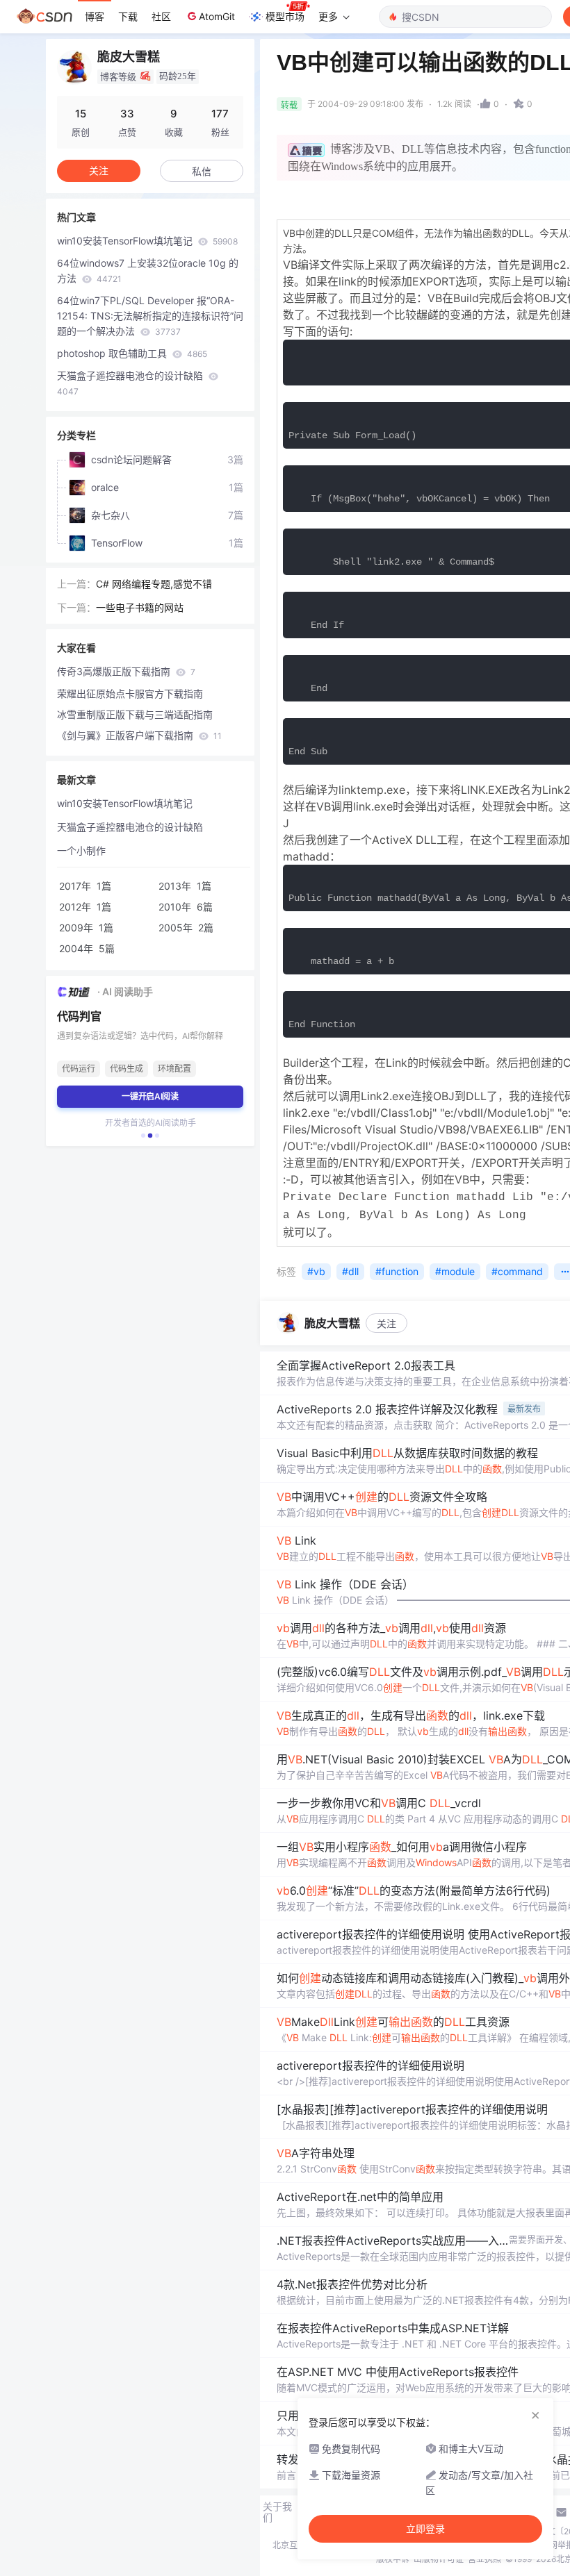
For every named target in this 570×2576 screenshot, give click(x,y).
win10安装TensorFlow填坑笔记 (147, 241)
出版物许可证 (439, 2559)
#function (397, 1271)
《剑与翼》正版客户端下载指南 (139, 735)
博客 (95, 16)
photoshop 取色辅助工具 (132, 353)
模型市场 (285, 16)
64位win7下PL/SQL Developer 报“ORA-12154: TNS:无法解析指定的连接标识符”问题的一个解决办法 (150, 316)
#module (455, 1271)
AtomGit (217, 16)
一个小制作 (81, 850)
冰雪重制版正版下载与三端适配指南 (135, 714)
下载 (128, 16)
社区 (161, 16)
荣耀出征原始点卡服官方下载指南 (130, 693)
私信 (202, 171)
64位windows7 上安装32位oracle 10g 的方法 (148, 271)
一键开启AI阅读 (150, 1096)
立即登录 (425, 2529)
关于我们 (277, 2512)
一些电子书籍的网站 (140, 607)
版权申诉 (393, 2559)
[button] (143, 1136)
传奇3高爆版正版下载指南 (126, 671)
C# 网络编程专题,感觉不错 (154, 584)
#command (517, 1271)
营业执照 (484, 2559)
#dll (350, 1271)
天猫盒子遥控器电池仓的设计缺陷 (131, 383)
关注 (386, 1323)
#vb (316, 1271)
